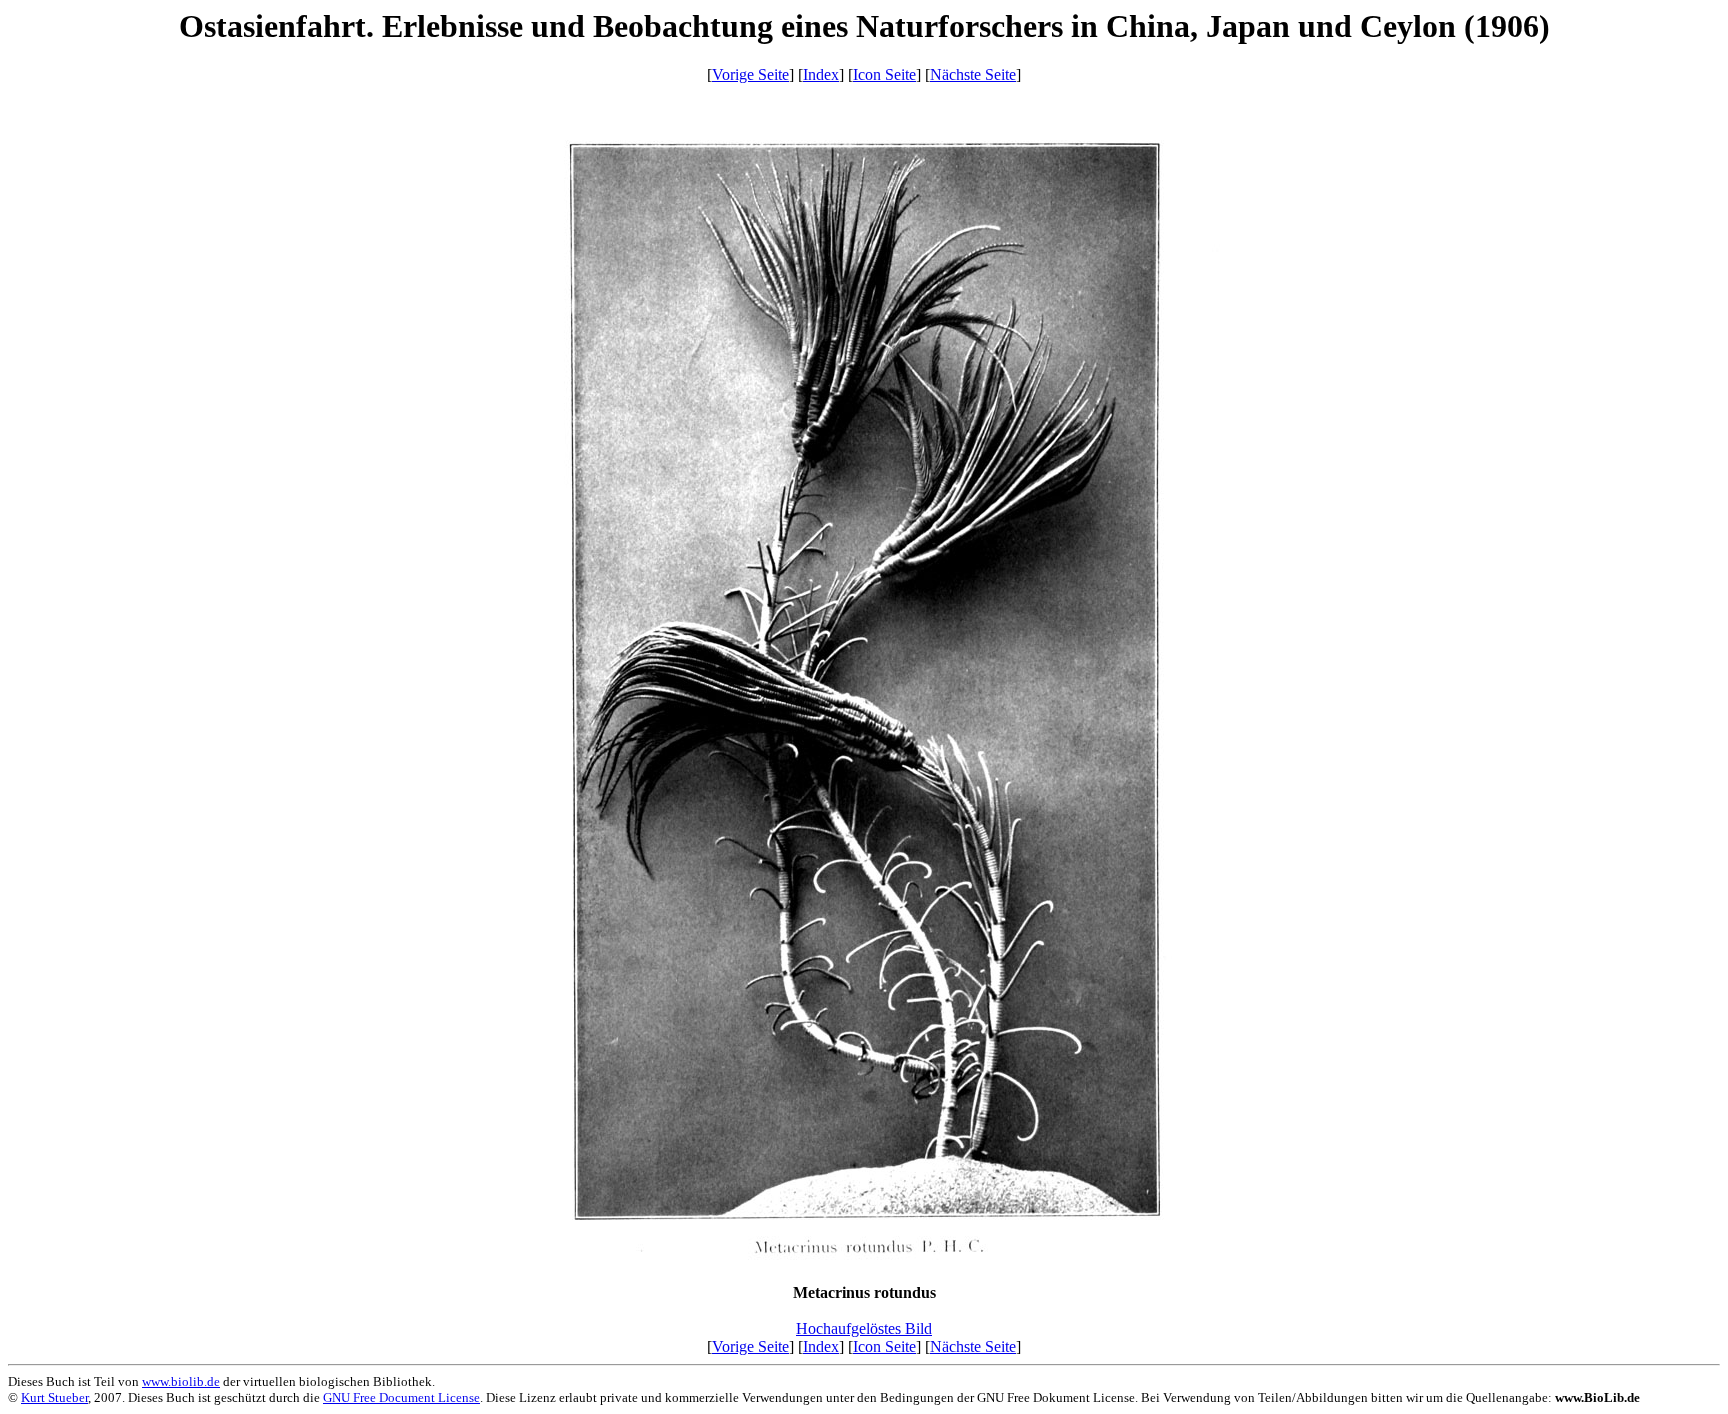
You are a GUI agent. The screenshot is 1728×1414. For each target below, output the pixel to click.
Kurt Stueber (54, 1397)
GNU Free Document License (401, 1397)
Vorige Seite (750, 74)
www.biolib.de (181, 1381)
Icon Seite (884, 74)
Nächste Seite (973, 74)
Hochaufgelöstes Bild (864, 1328)
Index (821, 74)
